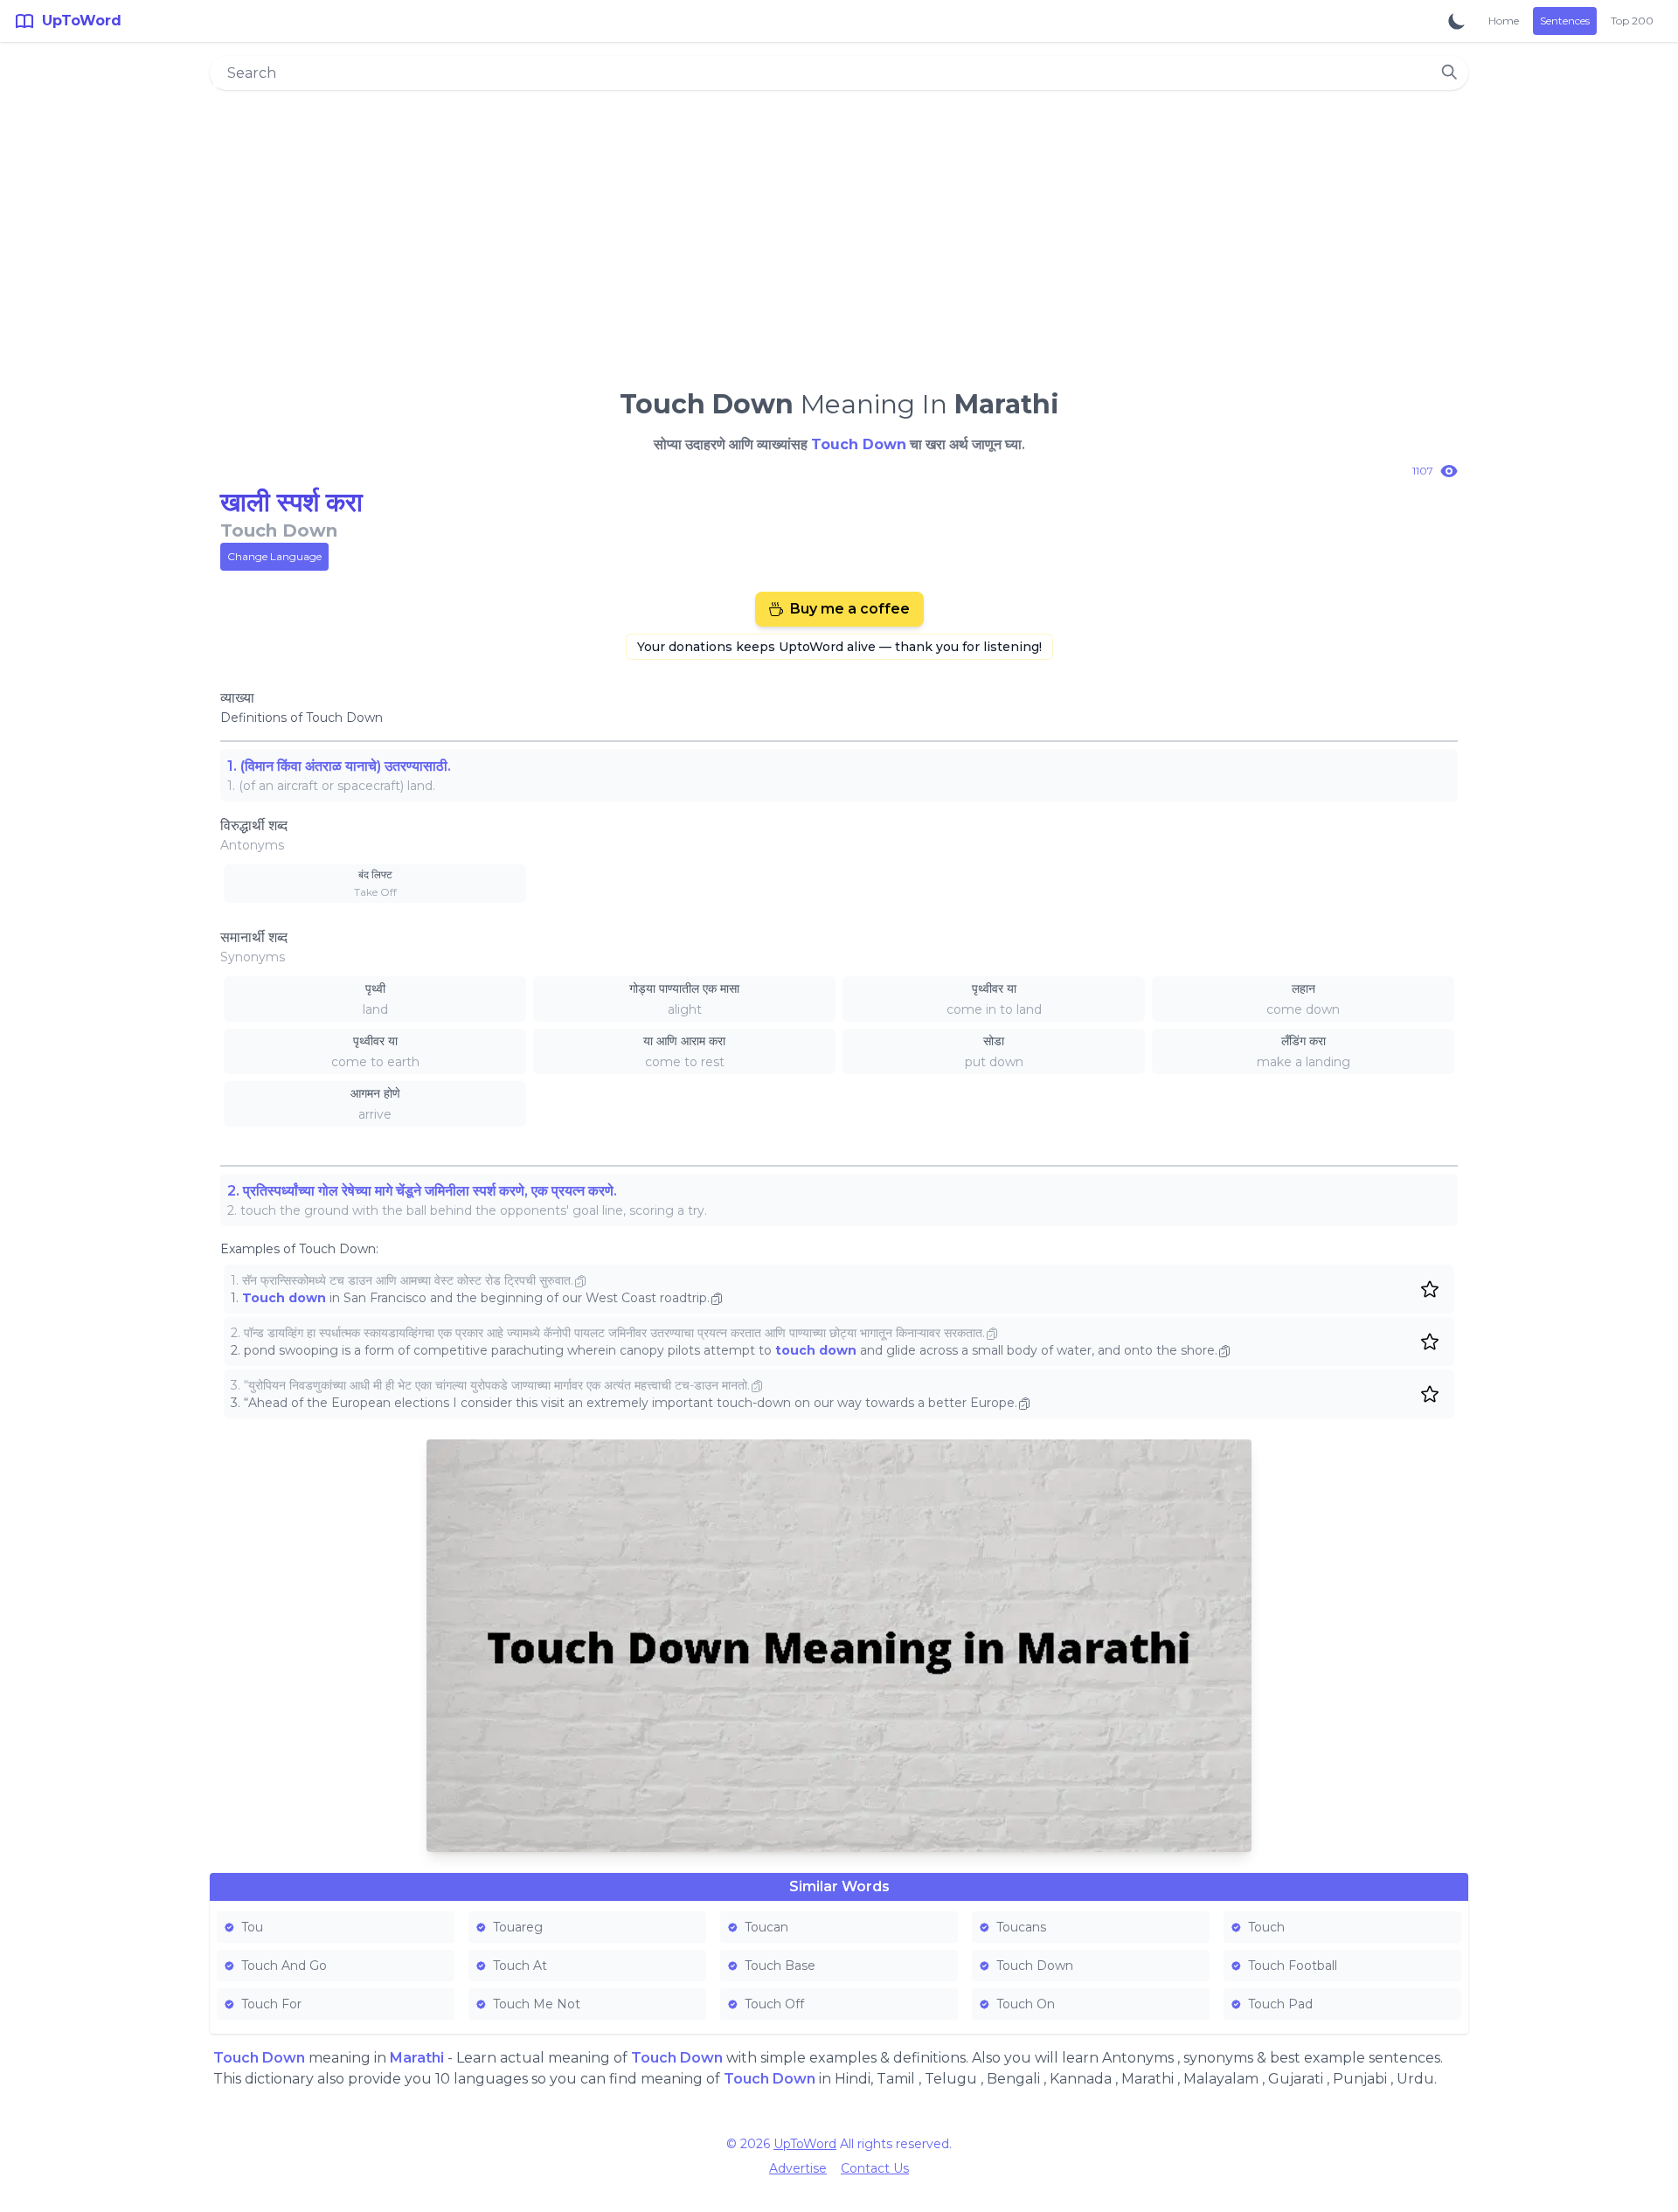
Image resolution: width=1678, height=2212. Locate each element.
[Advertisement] (839, 232)
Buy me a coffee (850, 609)
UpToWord (805, 2144)
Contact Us (875, 2168)
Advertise (798, 2168)
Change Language (274, 556)
